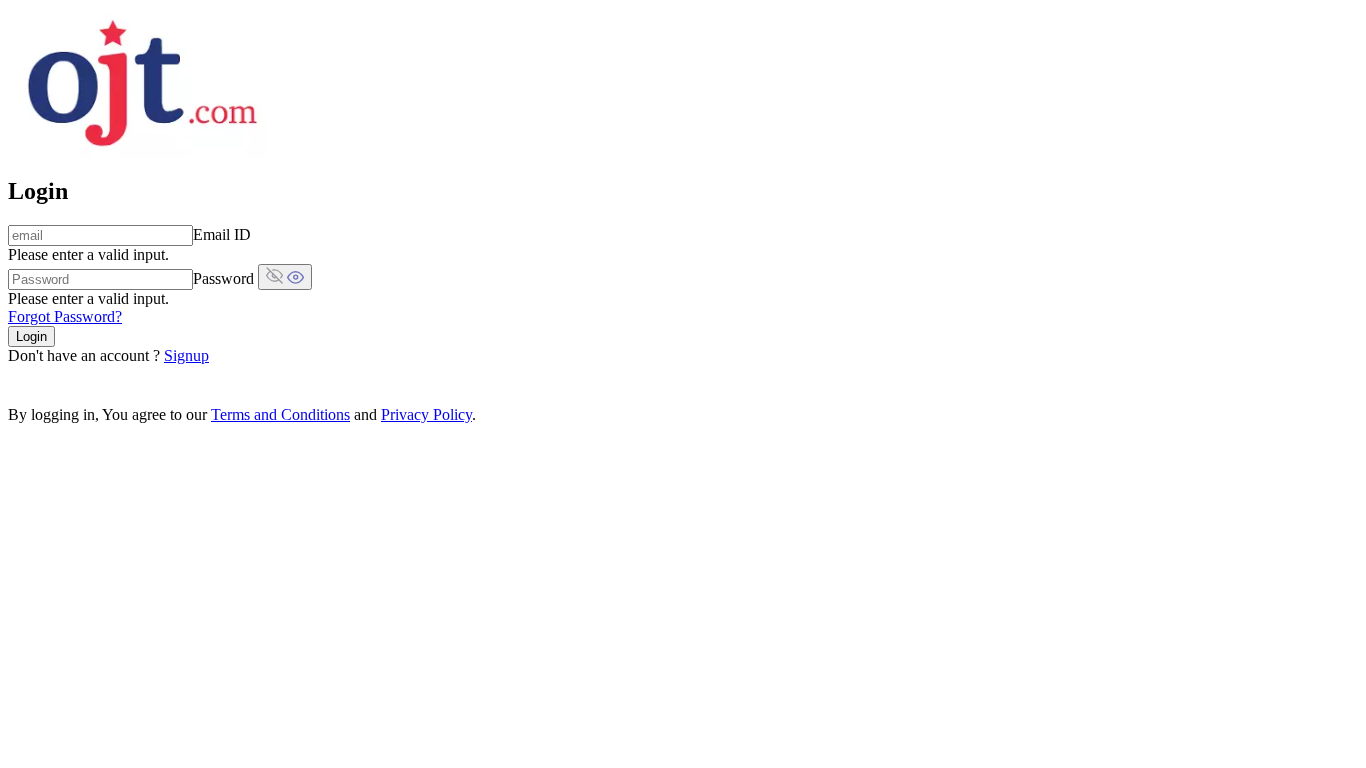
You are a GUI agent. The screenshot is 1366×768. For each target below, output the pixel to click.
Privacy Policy (426, 414)
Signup (186, 355)
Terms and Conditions (280, 414)
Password (223, 278)
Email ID (222, 234)
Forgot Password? (65, 316)
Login (31, 336)
